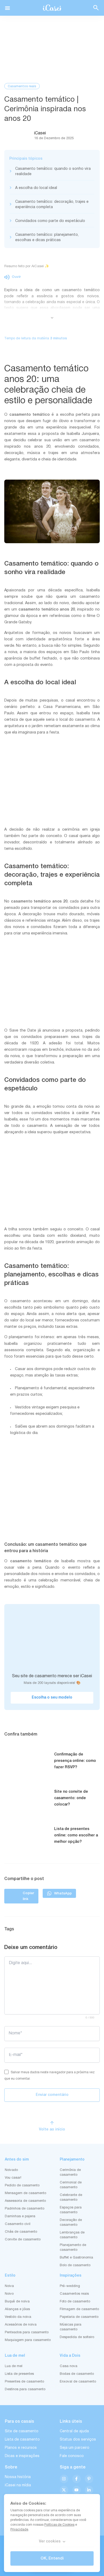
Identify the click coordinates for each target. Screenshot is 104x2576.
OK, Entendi (52, 2558)
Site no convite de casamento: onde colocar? (71, 1798)
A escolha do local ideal (36, 188)
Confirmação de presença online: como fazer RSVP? (75, 1761)
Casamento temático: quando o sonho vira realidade (53, 172)
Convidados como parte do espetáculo (50, 221)
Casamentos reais (22, 86)
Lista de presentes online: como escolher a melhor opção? (76, 1835)
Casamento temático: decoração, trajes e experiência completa (52, 205)
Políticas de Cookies (59, 2525)
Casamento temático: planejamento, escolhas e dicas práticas (47, 238)
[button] (7, 8)
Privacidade (19, 2530)
